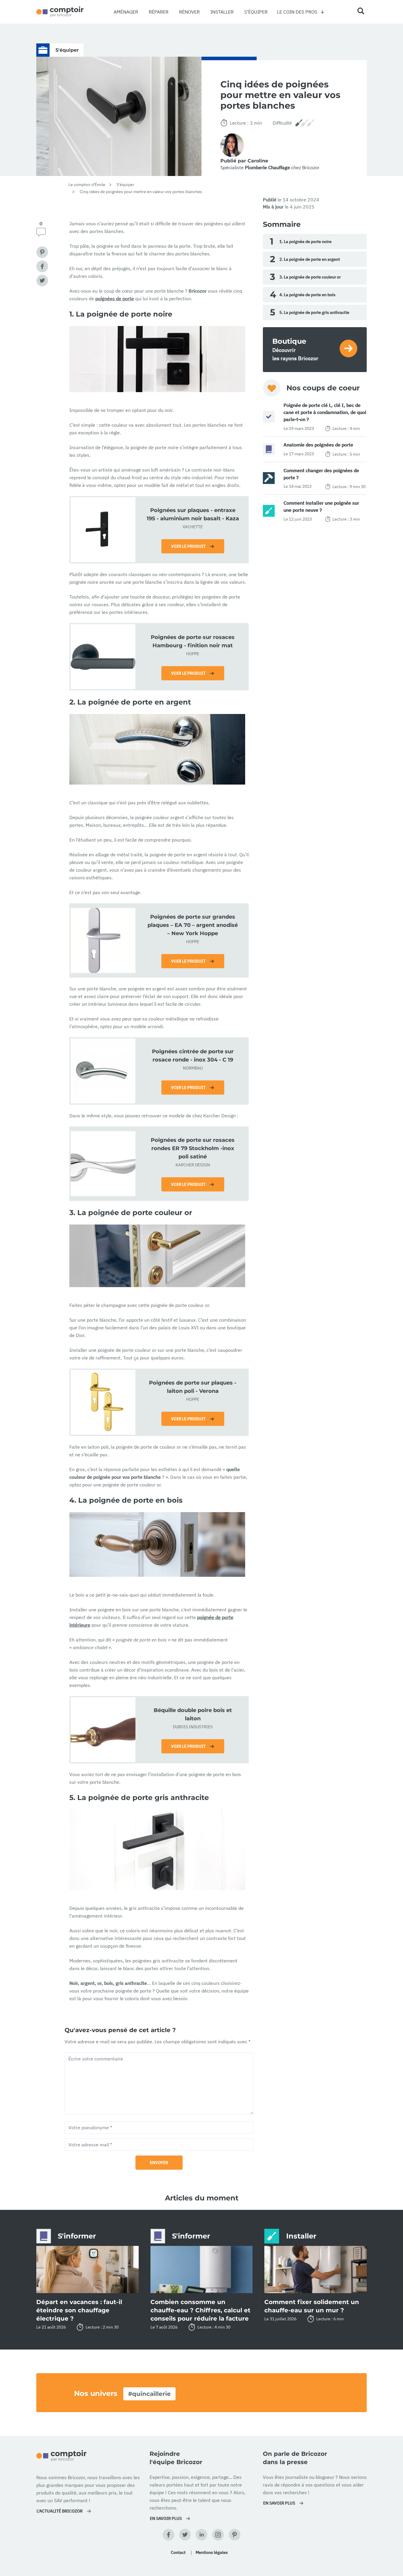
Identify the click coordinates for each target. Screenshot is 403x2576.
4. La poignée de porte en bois (303, 295)
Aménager (126, 12)
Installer (222, 12)
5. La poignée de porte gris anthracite (310, 312)
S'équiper (125, 185)
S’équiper (256, 12)
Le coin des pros (297, 12)
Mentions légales (212, 2552)
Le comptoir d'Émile (87, 185)
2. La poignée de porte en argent (305, 259)
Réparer (159, 12)
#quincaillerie (149, 2394)
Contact (178, 2552)
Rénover (189, 12)
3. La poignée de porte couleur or (305, 277)
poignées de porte (115, 299)
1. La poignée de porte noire (301, 241)
